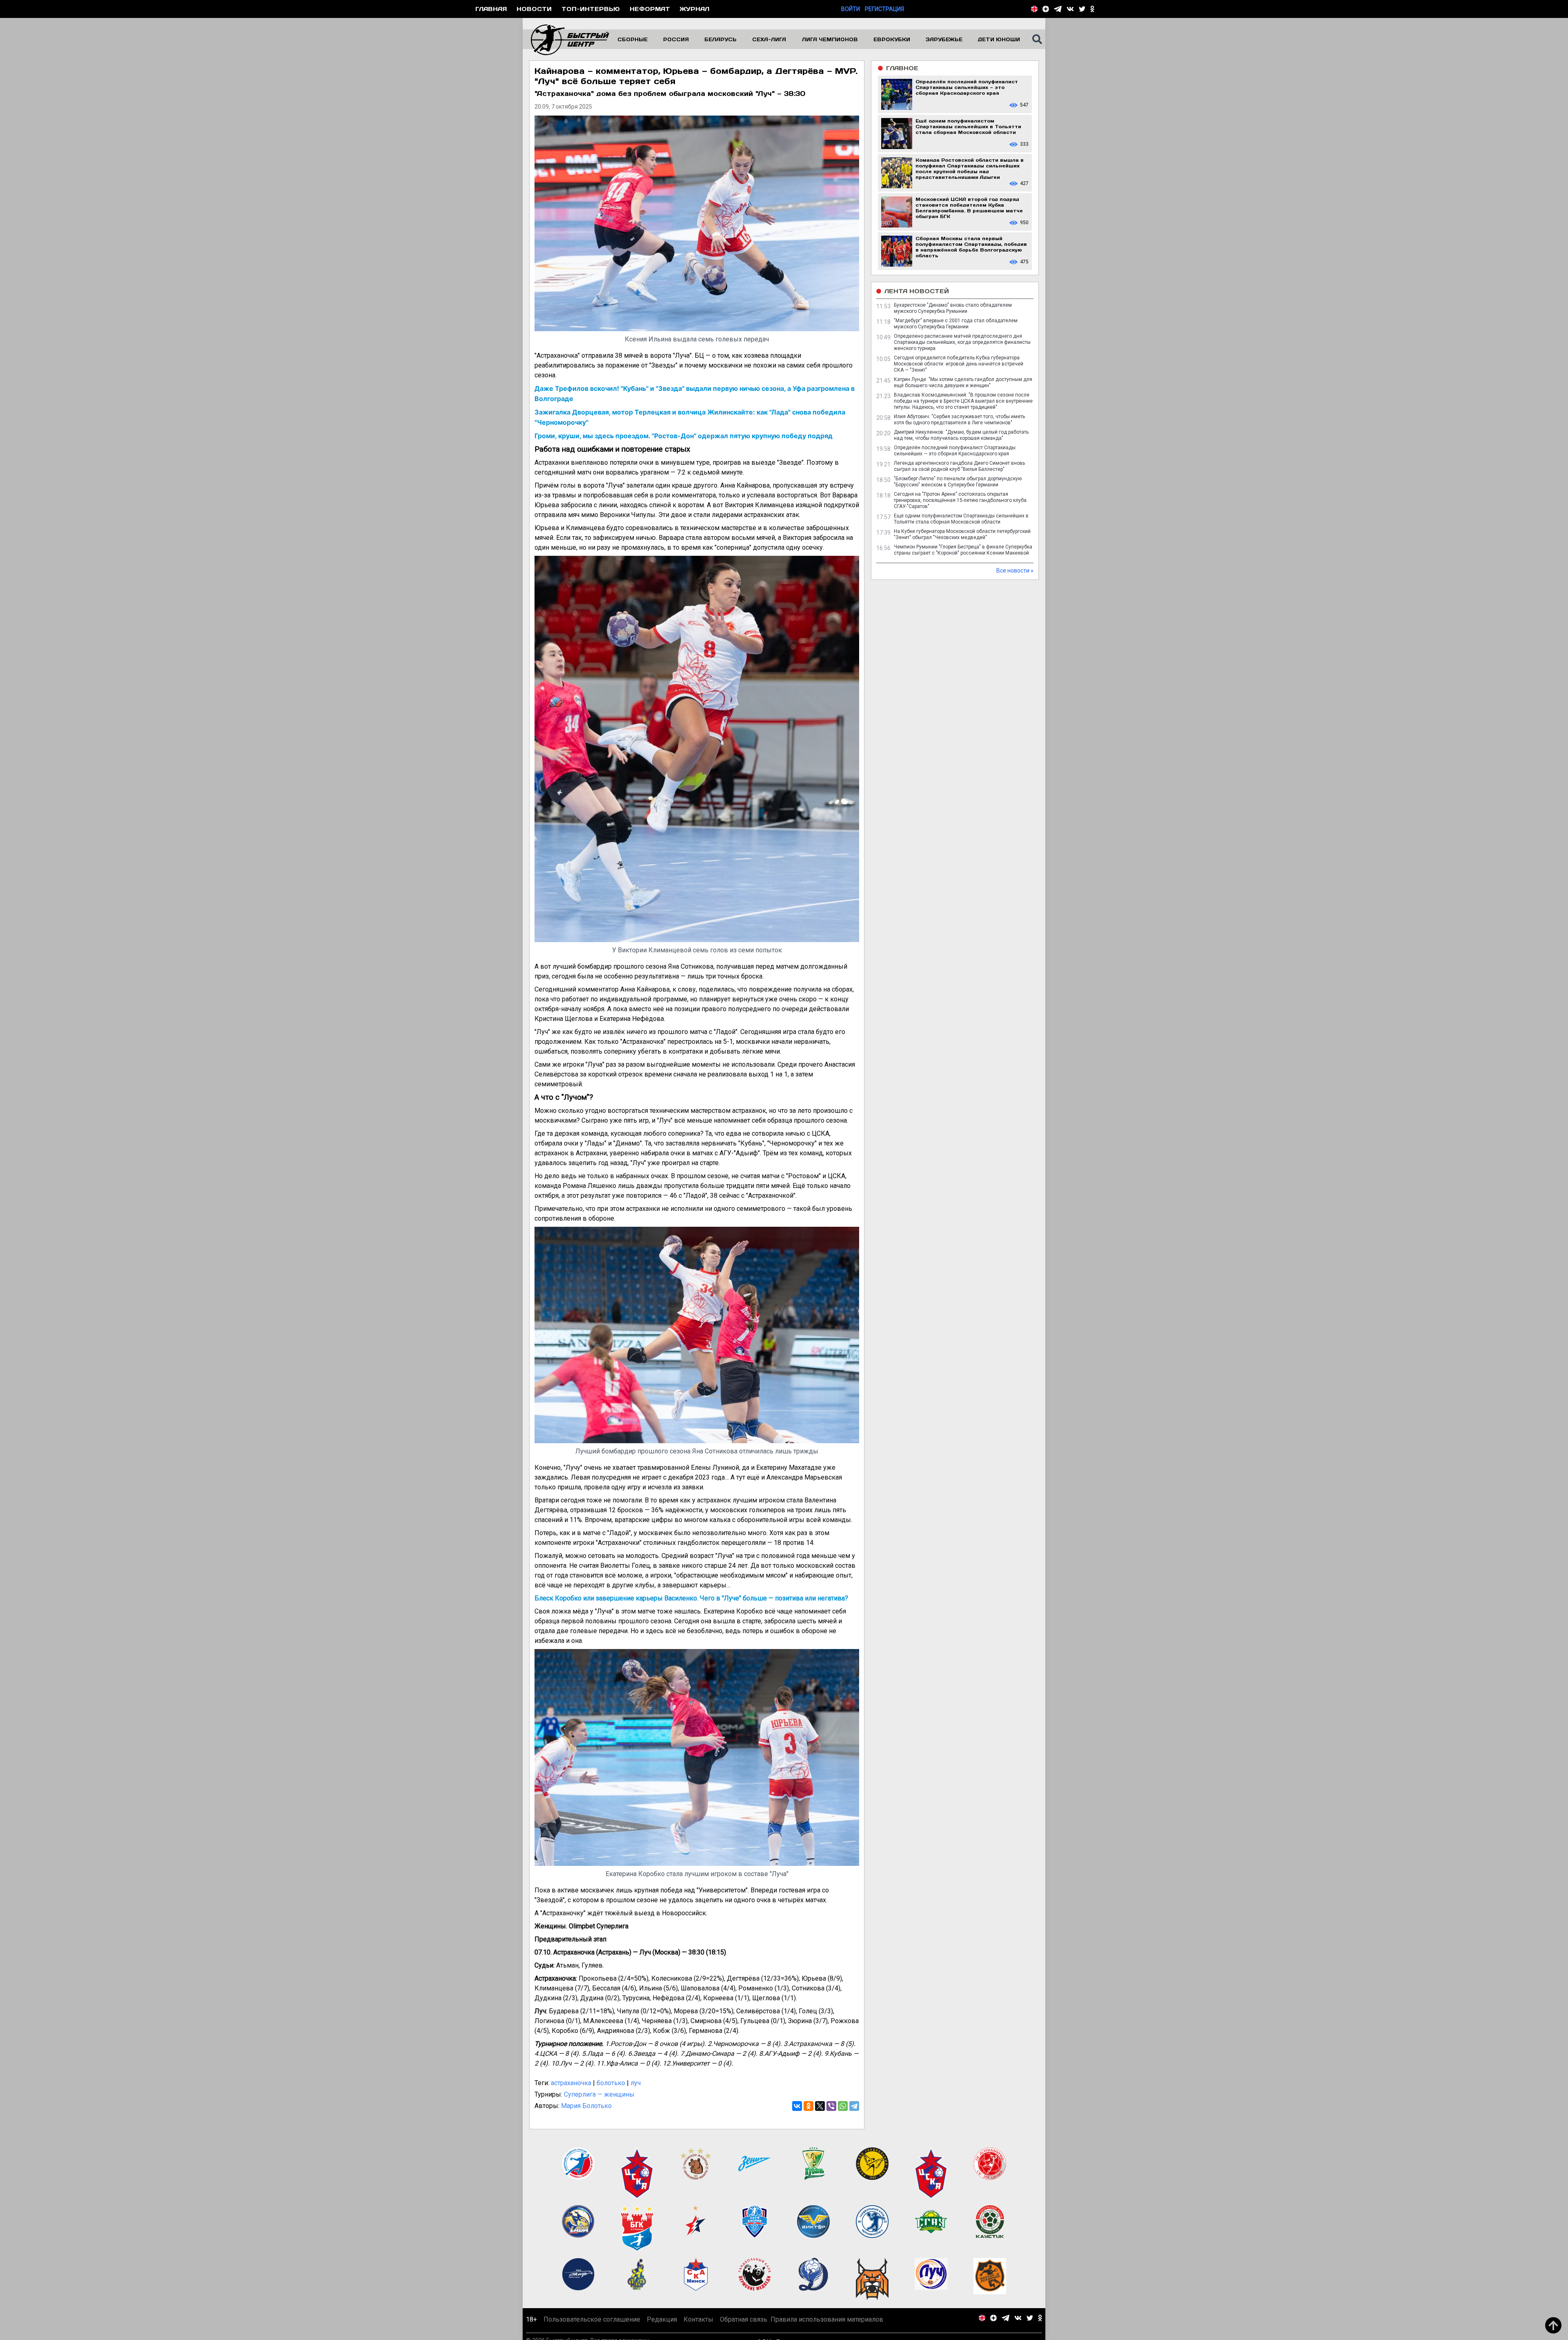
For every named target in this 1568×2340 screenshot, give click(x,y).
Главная (491, 9)
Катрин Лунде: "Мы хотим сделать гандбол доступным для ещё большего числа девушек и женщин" (963, 382)
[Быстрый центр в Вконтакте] (1070, 9)
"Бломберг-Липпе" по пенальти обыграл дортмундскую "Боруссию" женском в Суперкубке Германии (958, 482)
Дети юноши (999, 39)
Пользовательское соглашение (592, 2319)
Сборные (633, 39)
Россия (676, 39)
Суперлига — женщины (599, 2094)
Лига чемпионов (830, 39)
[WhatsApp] (843, 2106)
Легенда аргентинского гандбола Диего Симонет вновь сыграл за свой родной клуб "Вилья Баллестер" (959, 466)
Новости (534, 9)
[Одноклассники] (808, 2106)
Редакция (662, 2319)
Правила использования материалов (827, 2319)
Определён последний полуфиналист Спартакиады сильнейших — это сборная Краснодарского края (955, 451)
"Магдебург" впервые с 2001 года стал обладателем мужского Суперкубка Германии (956, 324)
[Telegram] (854, 2106)
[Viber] (831, 2106)
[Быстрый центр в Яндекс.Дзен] (1046, 9)
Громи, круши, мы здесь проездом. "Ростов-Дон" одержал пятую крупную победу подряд (684, 436)
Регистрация (884, 9)
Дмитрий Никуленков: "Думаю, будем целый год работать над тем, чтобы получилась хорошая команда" (961, 435)
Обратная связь (744, 2319)
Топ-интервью (591, 9)
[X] (820, 2106)
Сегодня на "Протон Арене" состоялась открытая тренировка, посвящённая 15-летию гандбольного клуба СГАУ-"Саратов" (960, 500)
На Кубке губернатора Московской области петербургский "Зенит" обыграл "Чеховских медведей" (962, 534)
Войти (851, 9)
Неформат (650, 9)
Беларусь (721, 39)
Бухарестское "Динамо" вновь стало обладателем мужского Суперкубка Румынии (953, 308)
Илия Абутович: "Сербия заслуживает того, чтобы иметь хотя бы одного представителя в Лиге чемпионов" (959, 420)
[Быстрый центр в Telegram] (1058, 9)
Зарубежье (944, 39)
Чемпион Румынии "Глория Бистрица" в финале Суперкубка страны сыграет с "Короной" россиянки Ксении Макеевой (963, 550)
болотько (611, 2083)
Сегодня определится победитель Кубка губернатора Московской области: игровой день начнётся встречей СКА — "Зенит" (959, 364)
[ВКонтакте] (797, 2106)
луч (636, 2083)
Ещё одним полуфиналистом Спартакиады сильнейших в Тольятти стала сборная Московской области (961, 519)
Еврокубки (892, 39)
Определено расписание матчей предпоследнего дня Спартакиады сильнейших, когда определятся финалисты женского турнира (962, 342)
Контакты (698, 2319)
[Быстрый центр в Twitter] (1082, 9)
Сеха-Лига (769, 39)
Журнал (695, 9)
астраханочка (571, 2083)
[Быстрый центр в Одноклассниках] (1092, 9)
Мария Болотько (586, 2106)
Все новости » (1015, 571)
